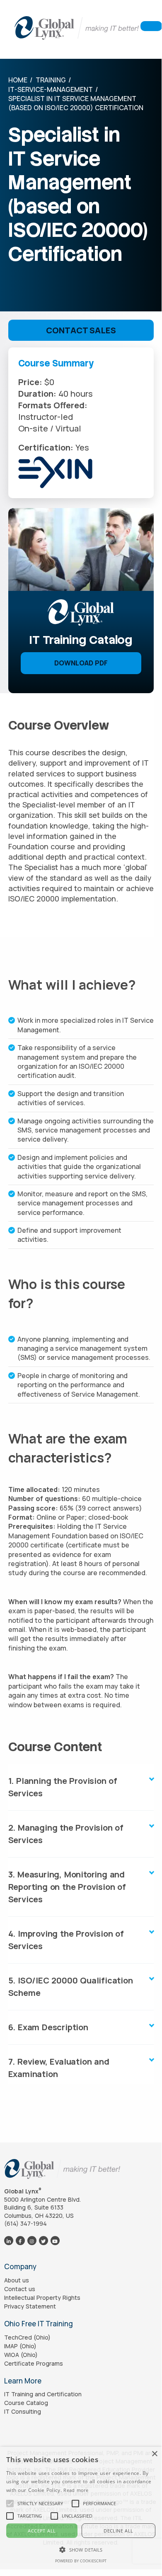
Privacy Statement (30, 2306)
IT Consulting (23, 2411)
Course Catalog (26, 2403)
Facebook (20, 2240)
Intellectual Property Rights (42, 2298)
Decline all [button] (118, 2531)
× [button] (154, 2454)
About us (17, 2280)
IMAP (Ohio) (20, 2346)
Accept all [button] (42, 2531)
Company (20, 2266)
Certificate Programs (34, 2363)
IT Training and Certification (43, 2394)
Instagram (32, 2240)
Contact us (20, 2289)
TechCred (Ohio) (27, 2337)
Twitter (43, 2240)
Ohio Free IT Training (39, 2324)
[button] (40, 2504)
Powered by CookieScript (81, 2561)
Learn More (23, 2381)
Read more (76, 2490)
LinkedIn (8, 2240)
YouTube (55, 2240)
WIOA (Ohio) (21, 2355)
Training (51, 80)
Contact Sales (81, 330)
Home (18, 80)
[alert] (81, 2508)
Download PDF (81, 663)
